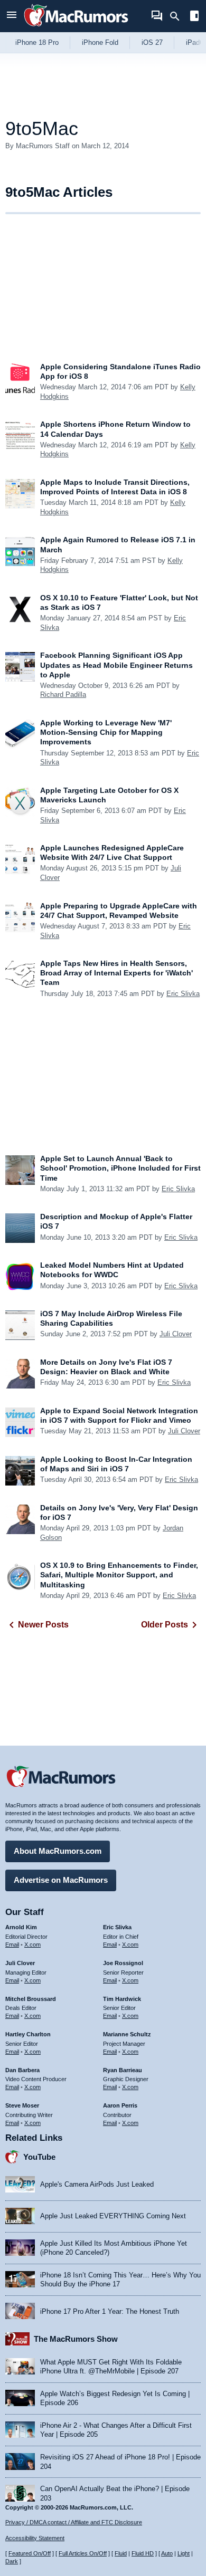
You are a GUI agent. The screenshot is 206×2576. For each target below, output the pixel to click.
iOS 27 (152, 42)
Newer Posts (43, 1625)
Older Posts (165, 1625)
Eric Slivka (183, 994)
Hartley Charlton (28, 2034)
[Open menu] (12, 16)
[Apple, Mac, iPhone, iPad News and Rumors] (76, 28)
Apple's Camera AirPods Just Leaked (97, 2184)
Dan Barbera (22, 2070)
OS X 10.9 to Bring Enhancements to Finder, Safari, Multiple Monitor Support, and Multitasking (119, 1575)
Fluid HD (143, 2553)
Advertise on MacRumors (61, 1880)
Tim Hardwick (122, 1999)
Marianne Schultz (127, 2034)
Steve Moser (22, 2105)
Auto (167, 2553)
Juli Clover (176, 1334)
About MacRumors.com (58, 1851)
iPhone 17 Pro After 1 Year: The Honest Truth (110, 2311)
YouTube (39, 2157)
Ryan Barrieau (123, 2070)
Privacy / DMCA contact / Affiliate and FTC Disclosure (74, 2522)
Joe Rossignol (123, 1963)
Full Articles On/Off (83, 2553)
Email (12, 1945)
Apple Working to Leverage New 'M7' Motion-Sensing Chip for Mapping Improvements (106, 732)
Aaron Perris (120, 2105)
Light (184, 2553)
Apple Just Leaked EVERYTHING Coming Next (113, 2216)
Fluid (121, 2553)
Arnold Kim (21, 1927)
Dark (12, 2561)
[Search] (178, 16)
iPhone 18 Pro (37, 42)
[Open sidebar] (194, 17)
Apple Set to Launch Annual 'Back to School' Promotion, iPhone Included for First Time (120, 1168)
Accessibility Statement (35, 2538)
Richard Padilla (63, 695)
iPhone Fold (100, 42)
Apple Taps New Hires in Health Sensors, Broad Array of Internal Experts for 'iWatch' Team (116, 973)
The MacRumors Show (76, 2339)
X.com (32, 1945)
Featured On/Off (30, 2553)
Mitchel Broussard (31, 1999)
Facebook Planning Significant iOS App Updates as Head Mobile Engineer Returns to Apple (116, 665)
